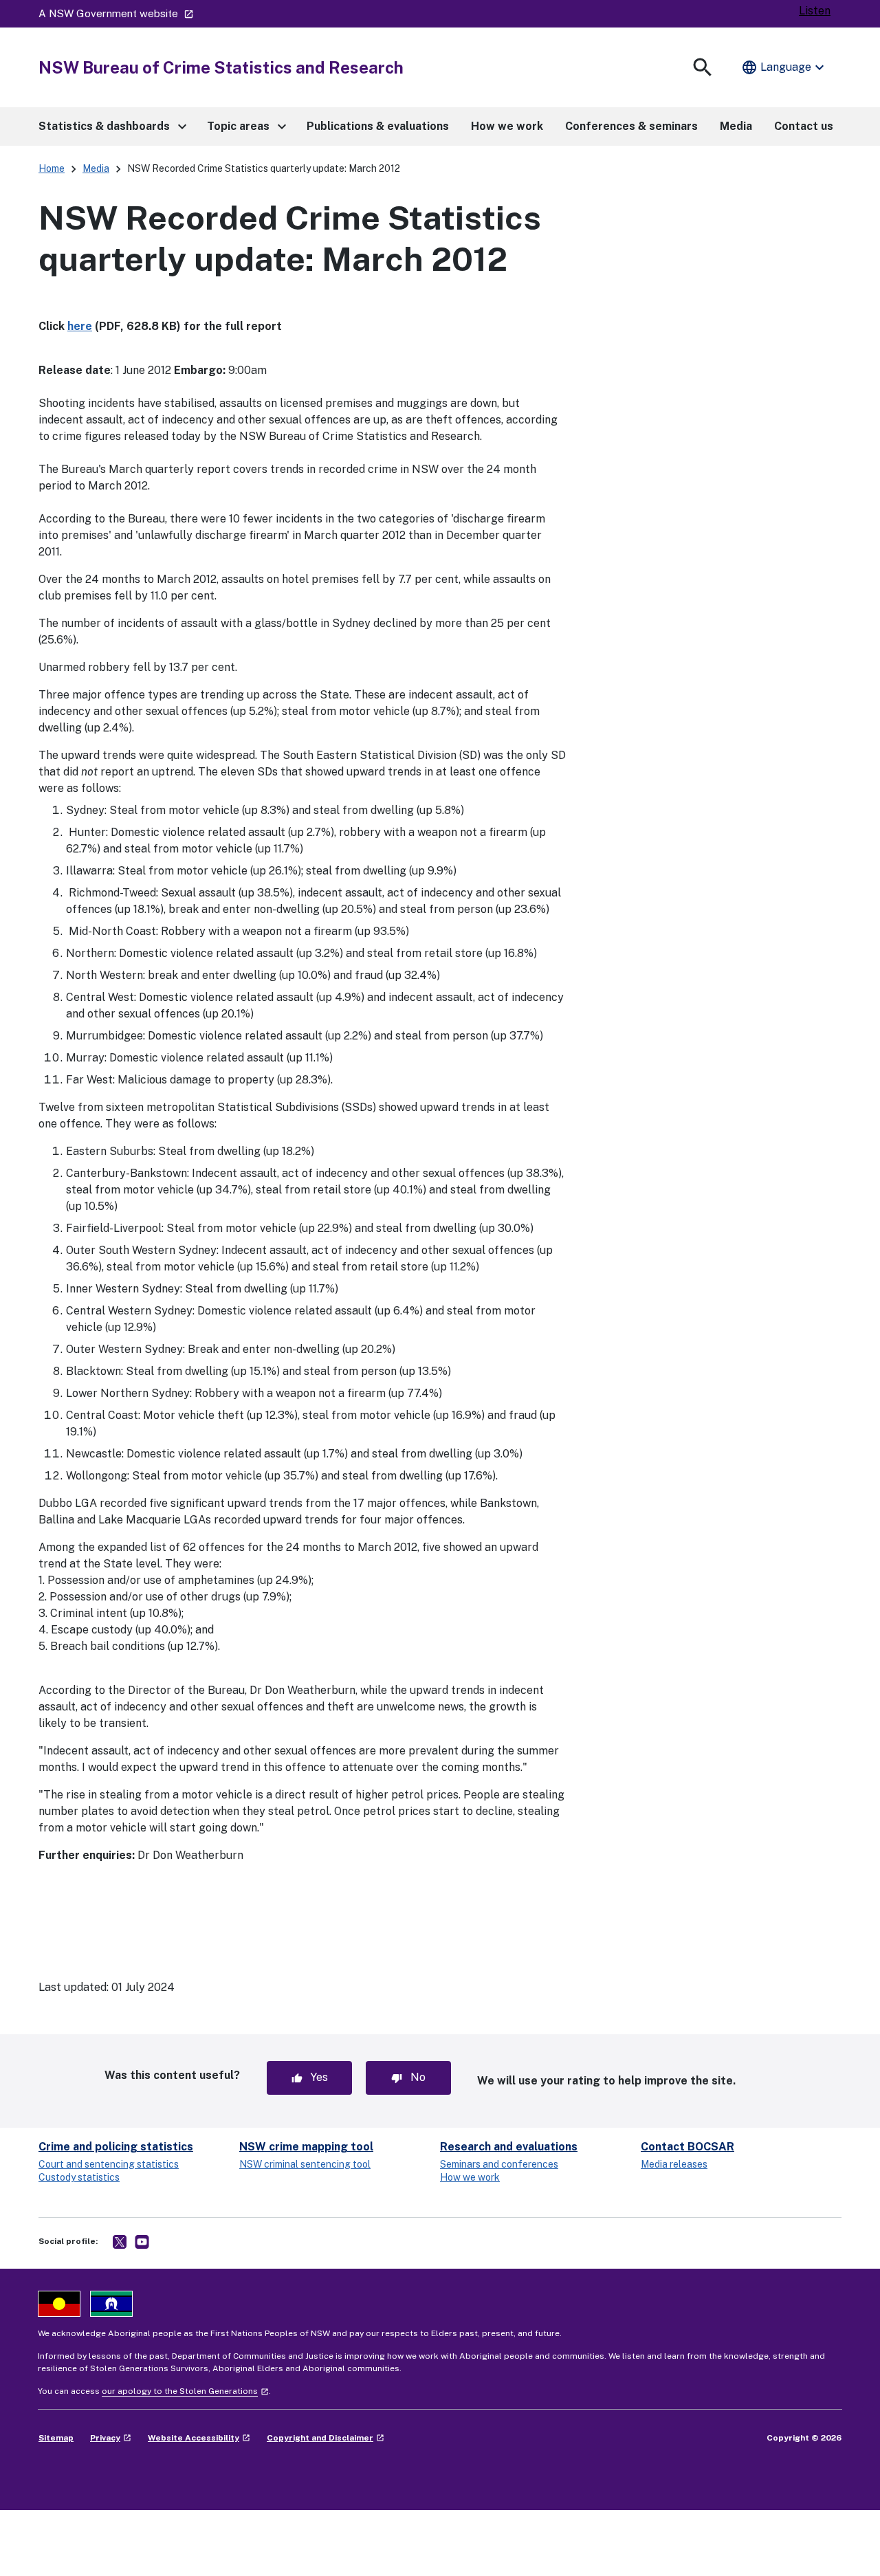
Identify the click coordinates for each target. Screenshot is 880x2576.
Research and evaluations (509, 2147)
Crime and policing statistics (116, 2147)
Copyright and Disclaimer (326, 2438)
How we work (470, 2177)
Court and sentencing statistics (109, 2164)
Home (52, 168)
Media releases (674, 2164)
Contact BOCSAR (687, 2147)
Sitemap (56, 2438)
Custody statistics (79, 2177)
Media (96, 168)
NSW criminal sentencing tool (305, 2164)
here (80, 326)
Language (784, 67)
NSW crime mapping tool (306, 2147)
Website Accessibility (199, 2438)
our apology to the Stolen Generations (185, 2391)
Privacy (111, 2438)
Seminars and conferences (499, 2164)
